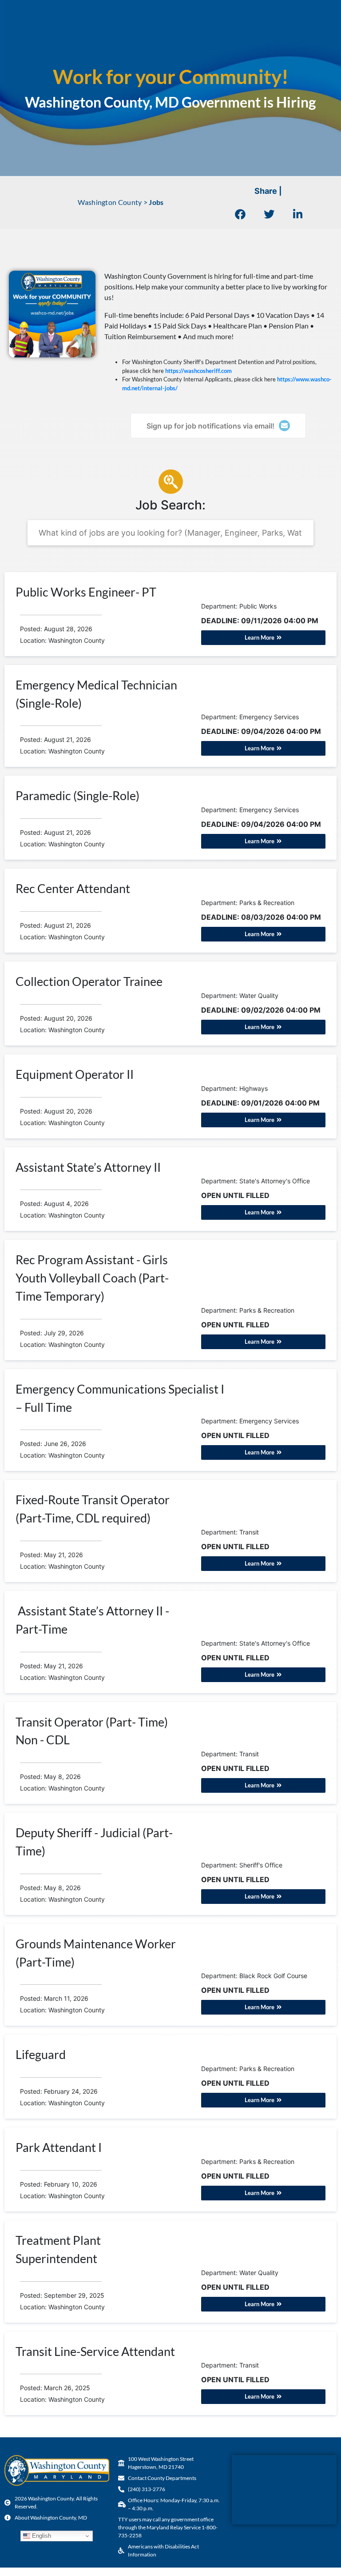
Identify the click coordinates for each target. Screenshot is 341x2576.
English (41, 2536)
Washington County (110, 202)
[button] (240, 214)
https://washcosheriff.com (198, 371)
